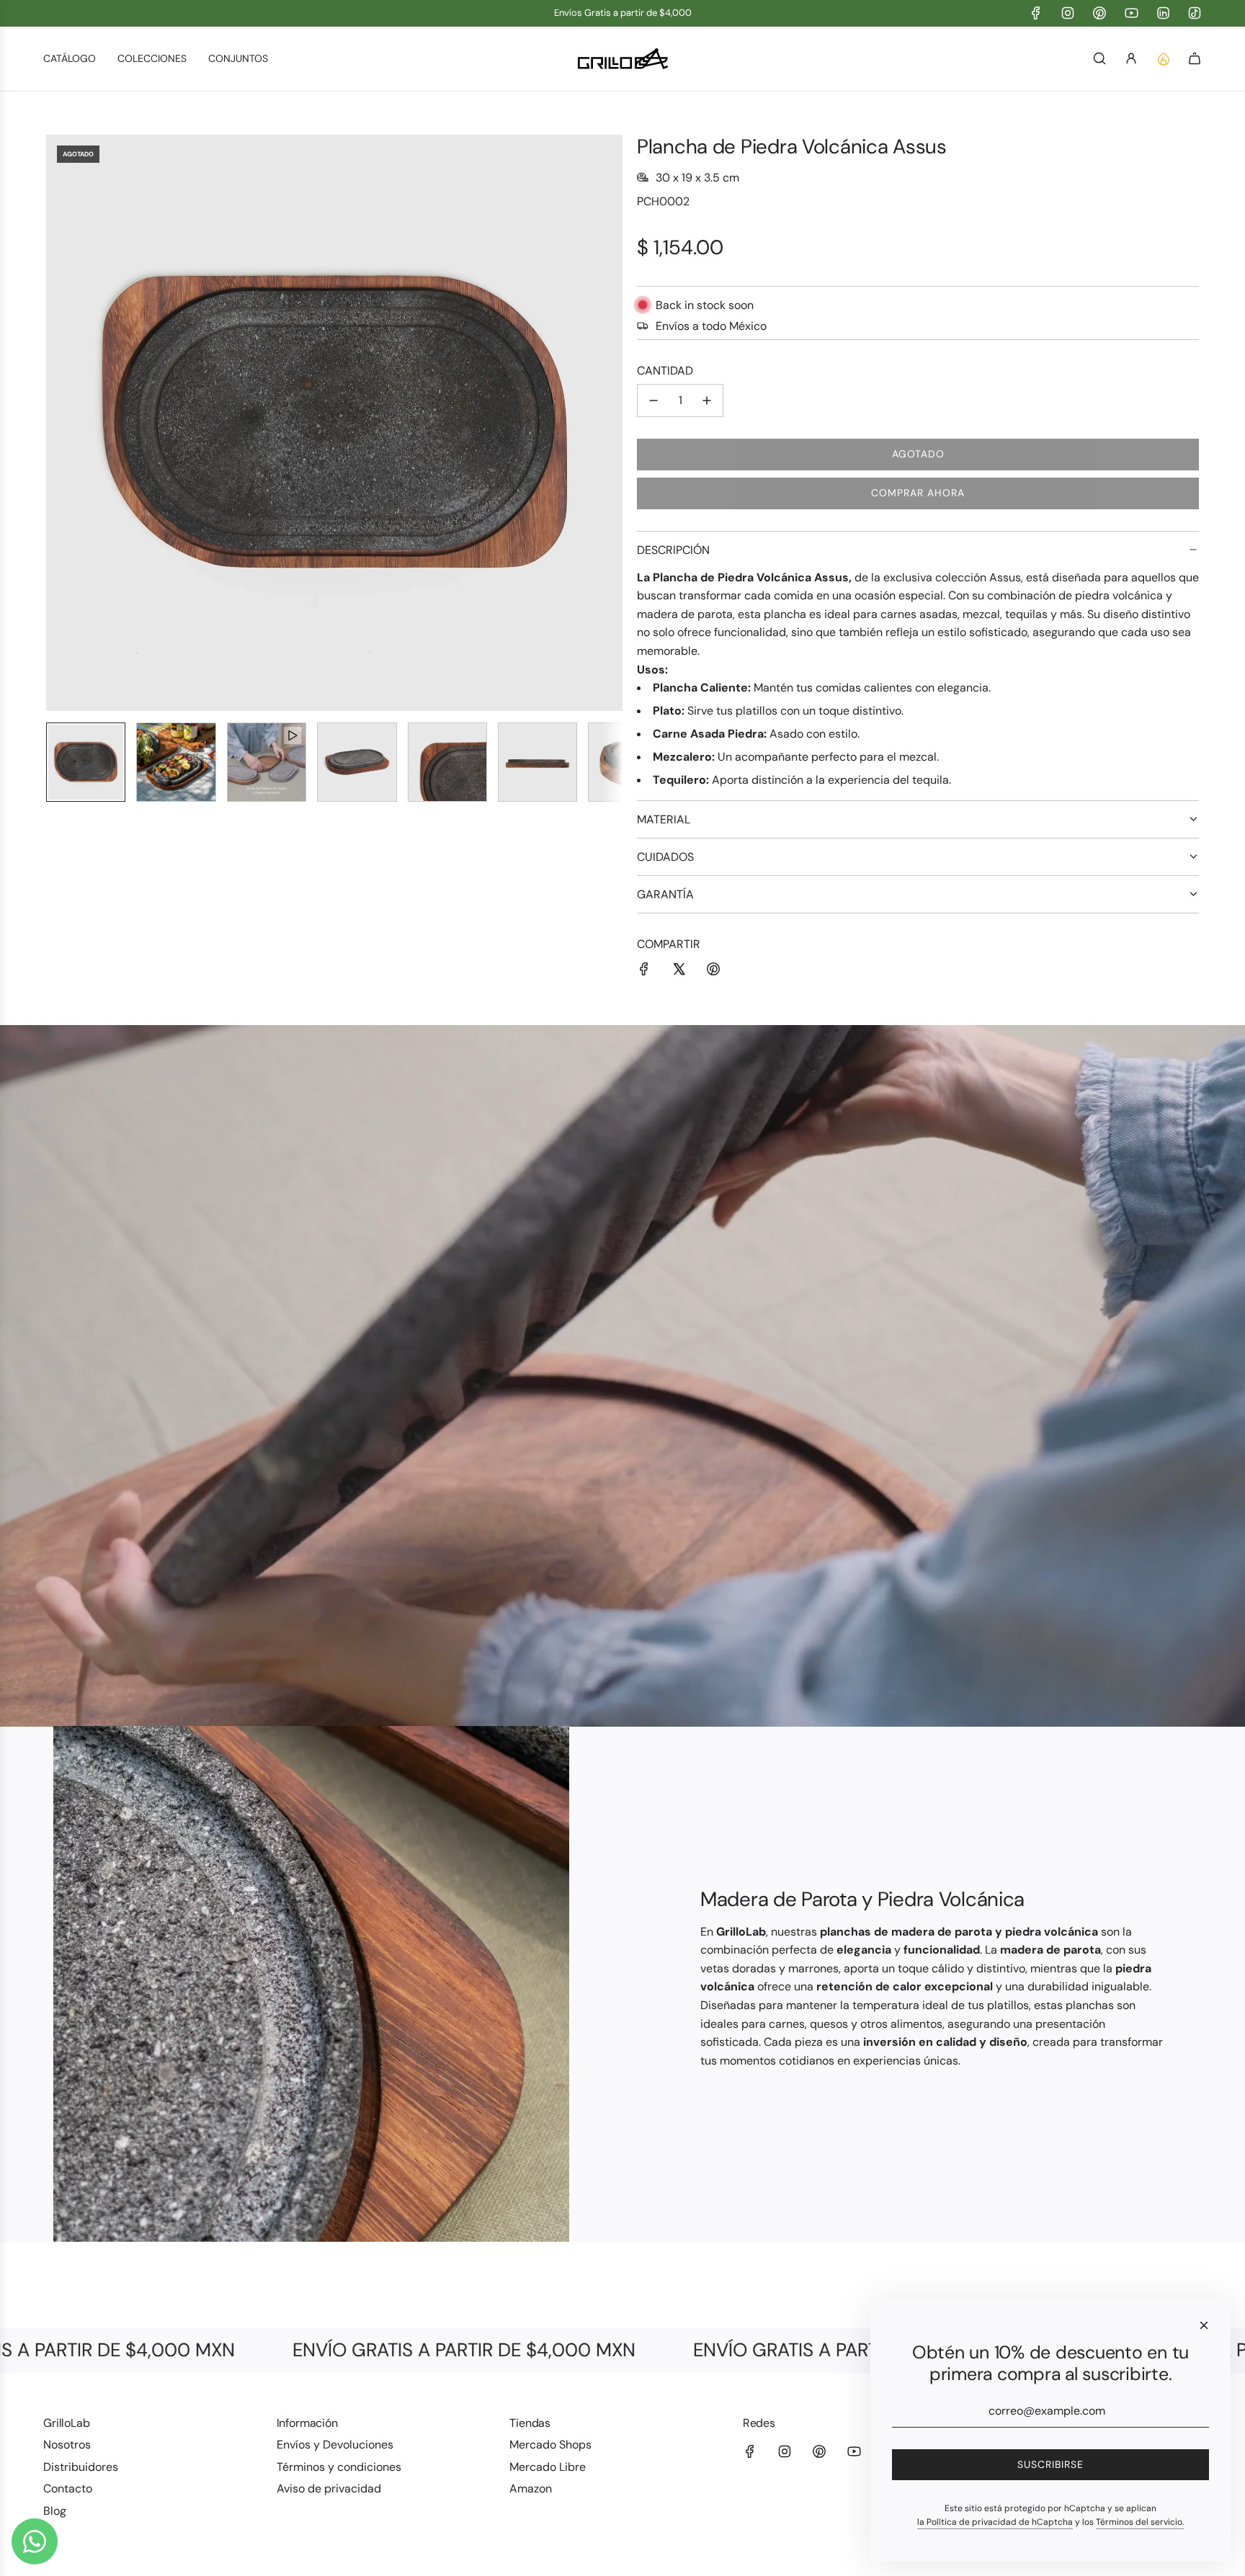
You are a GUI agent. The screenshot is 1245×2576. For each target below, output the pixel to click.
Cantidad (665, 371)
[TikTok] (1195, 13)
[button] (58, 423)
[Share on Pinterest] (713, 972)
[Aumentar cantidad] (707, 401)
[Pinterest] (1099, 13)
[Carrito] (1195, 58)
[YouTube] (1131, 13)
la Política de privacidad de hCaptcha (995, 2522)
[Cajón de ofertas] (1163, 58)
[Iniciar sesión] (1131, 58)
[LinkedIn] (1163, 13)
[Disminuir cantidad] (653, 401)
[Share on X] (679, 972)
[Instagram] (1068, 13)
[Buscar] (1099, 58)
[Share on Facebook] (644, 972)
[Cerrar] (1204, 2325)
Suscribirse (1050, 2464)
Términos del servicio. (1140, 2522)
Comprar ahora (918, 493)
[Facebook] (1036, 13)
